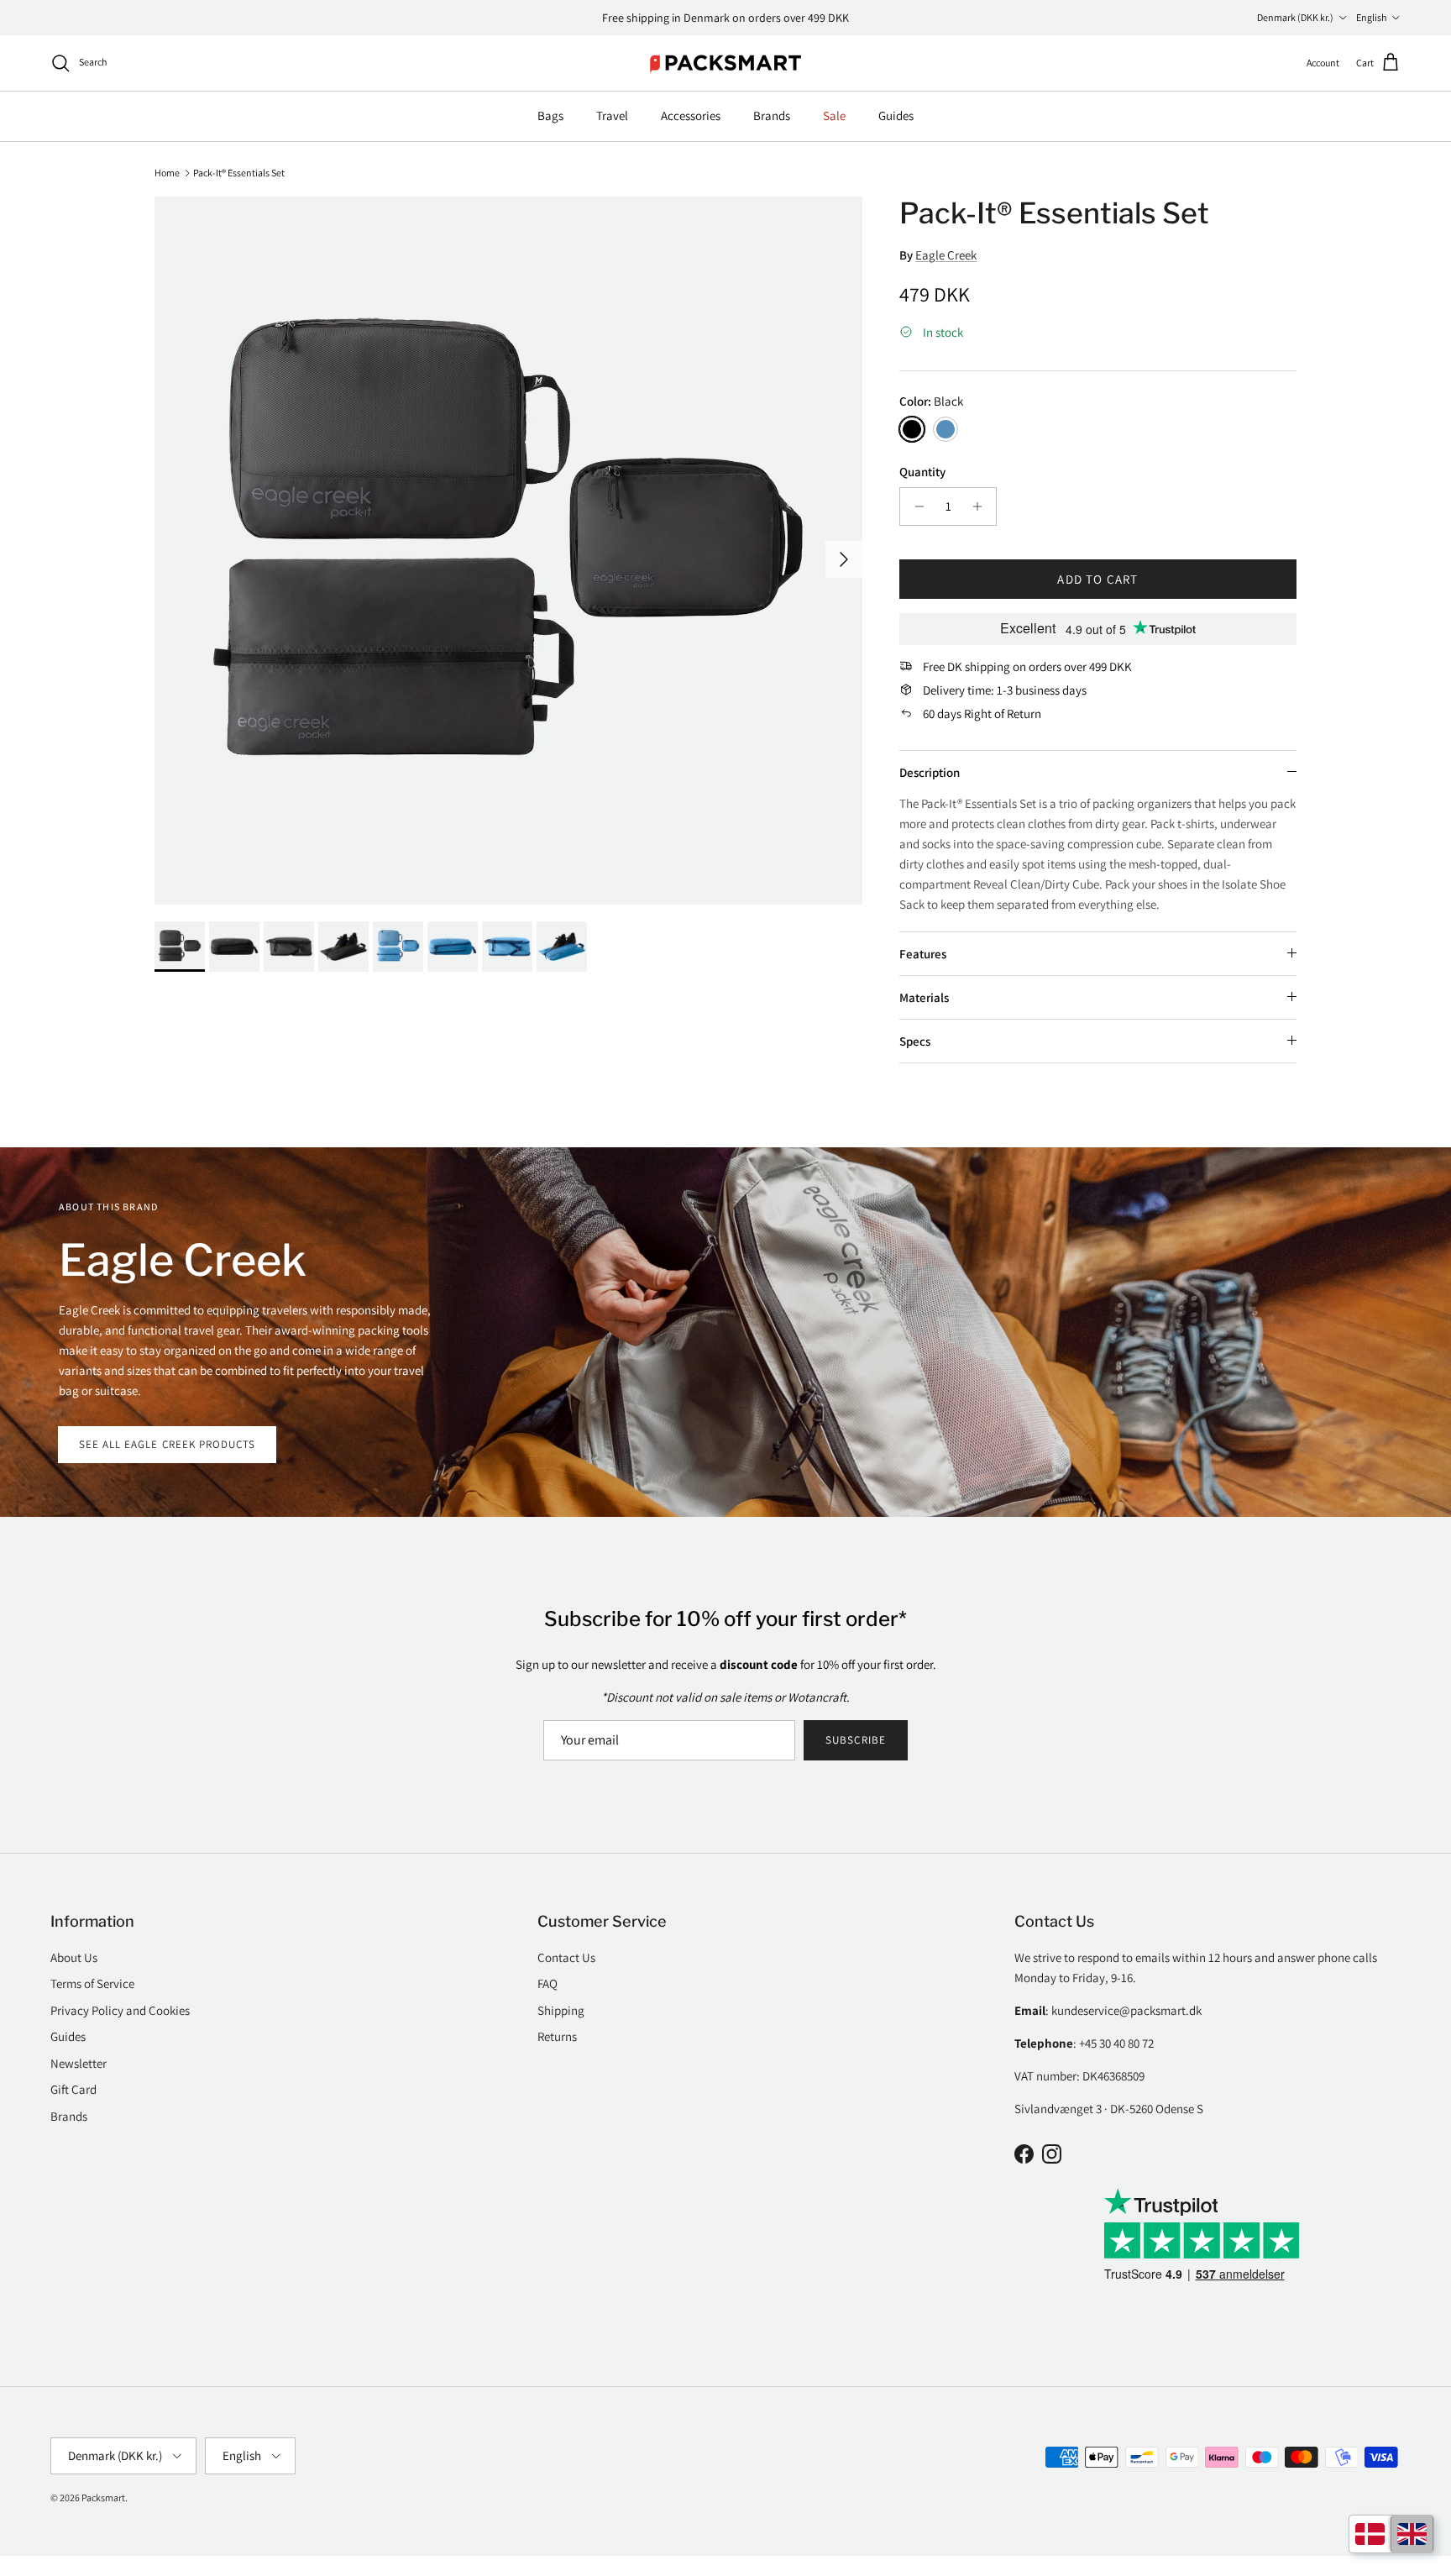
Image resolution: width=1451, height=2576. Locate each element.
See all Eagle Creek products (167, 1444)
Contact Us (566, 1957)
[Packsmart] (726, 63)
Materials (924, 997)
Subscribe (855, 1740)
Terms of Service (92, 1983)
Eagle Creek (946, 255)
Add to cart (1097, 579)
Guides (896, 115)
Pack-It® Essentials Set (239, 172)
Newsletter (79, 2063)
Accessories (691, 115)
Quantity (922, 472)
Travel (612, 115)
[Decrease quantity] (915, 506)
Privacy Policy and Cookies (120, 2010)
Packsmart (103, 2497)
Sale (834, 115)
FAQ (547, 1983)
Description (930, 772)
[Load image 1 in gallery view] (508, 551)
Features (923, 954)
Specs (915, 1041)
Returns (557, 2036)
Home (167, 172)
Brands (772, 115)
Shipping (561, 2010)
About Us (74, 1957)
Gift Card (73, 2089)
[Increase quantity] (981, 506)
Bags (550, 115)
